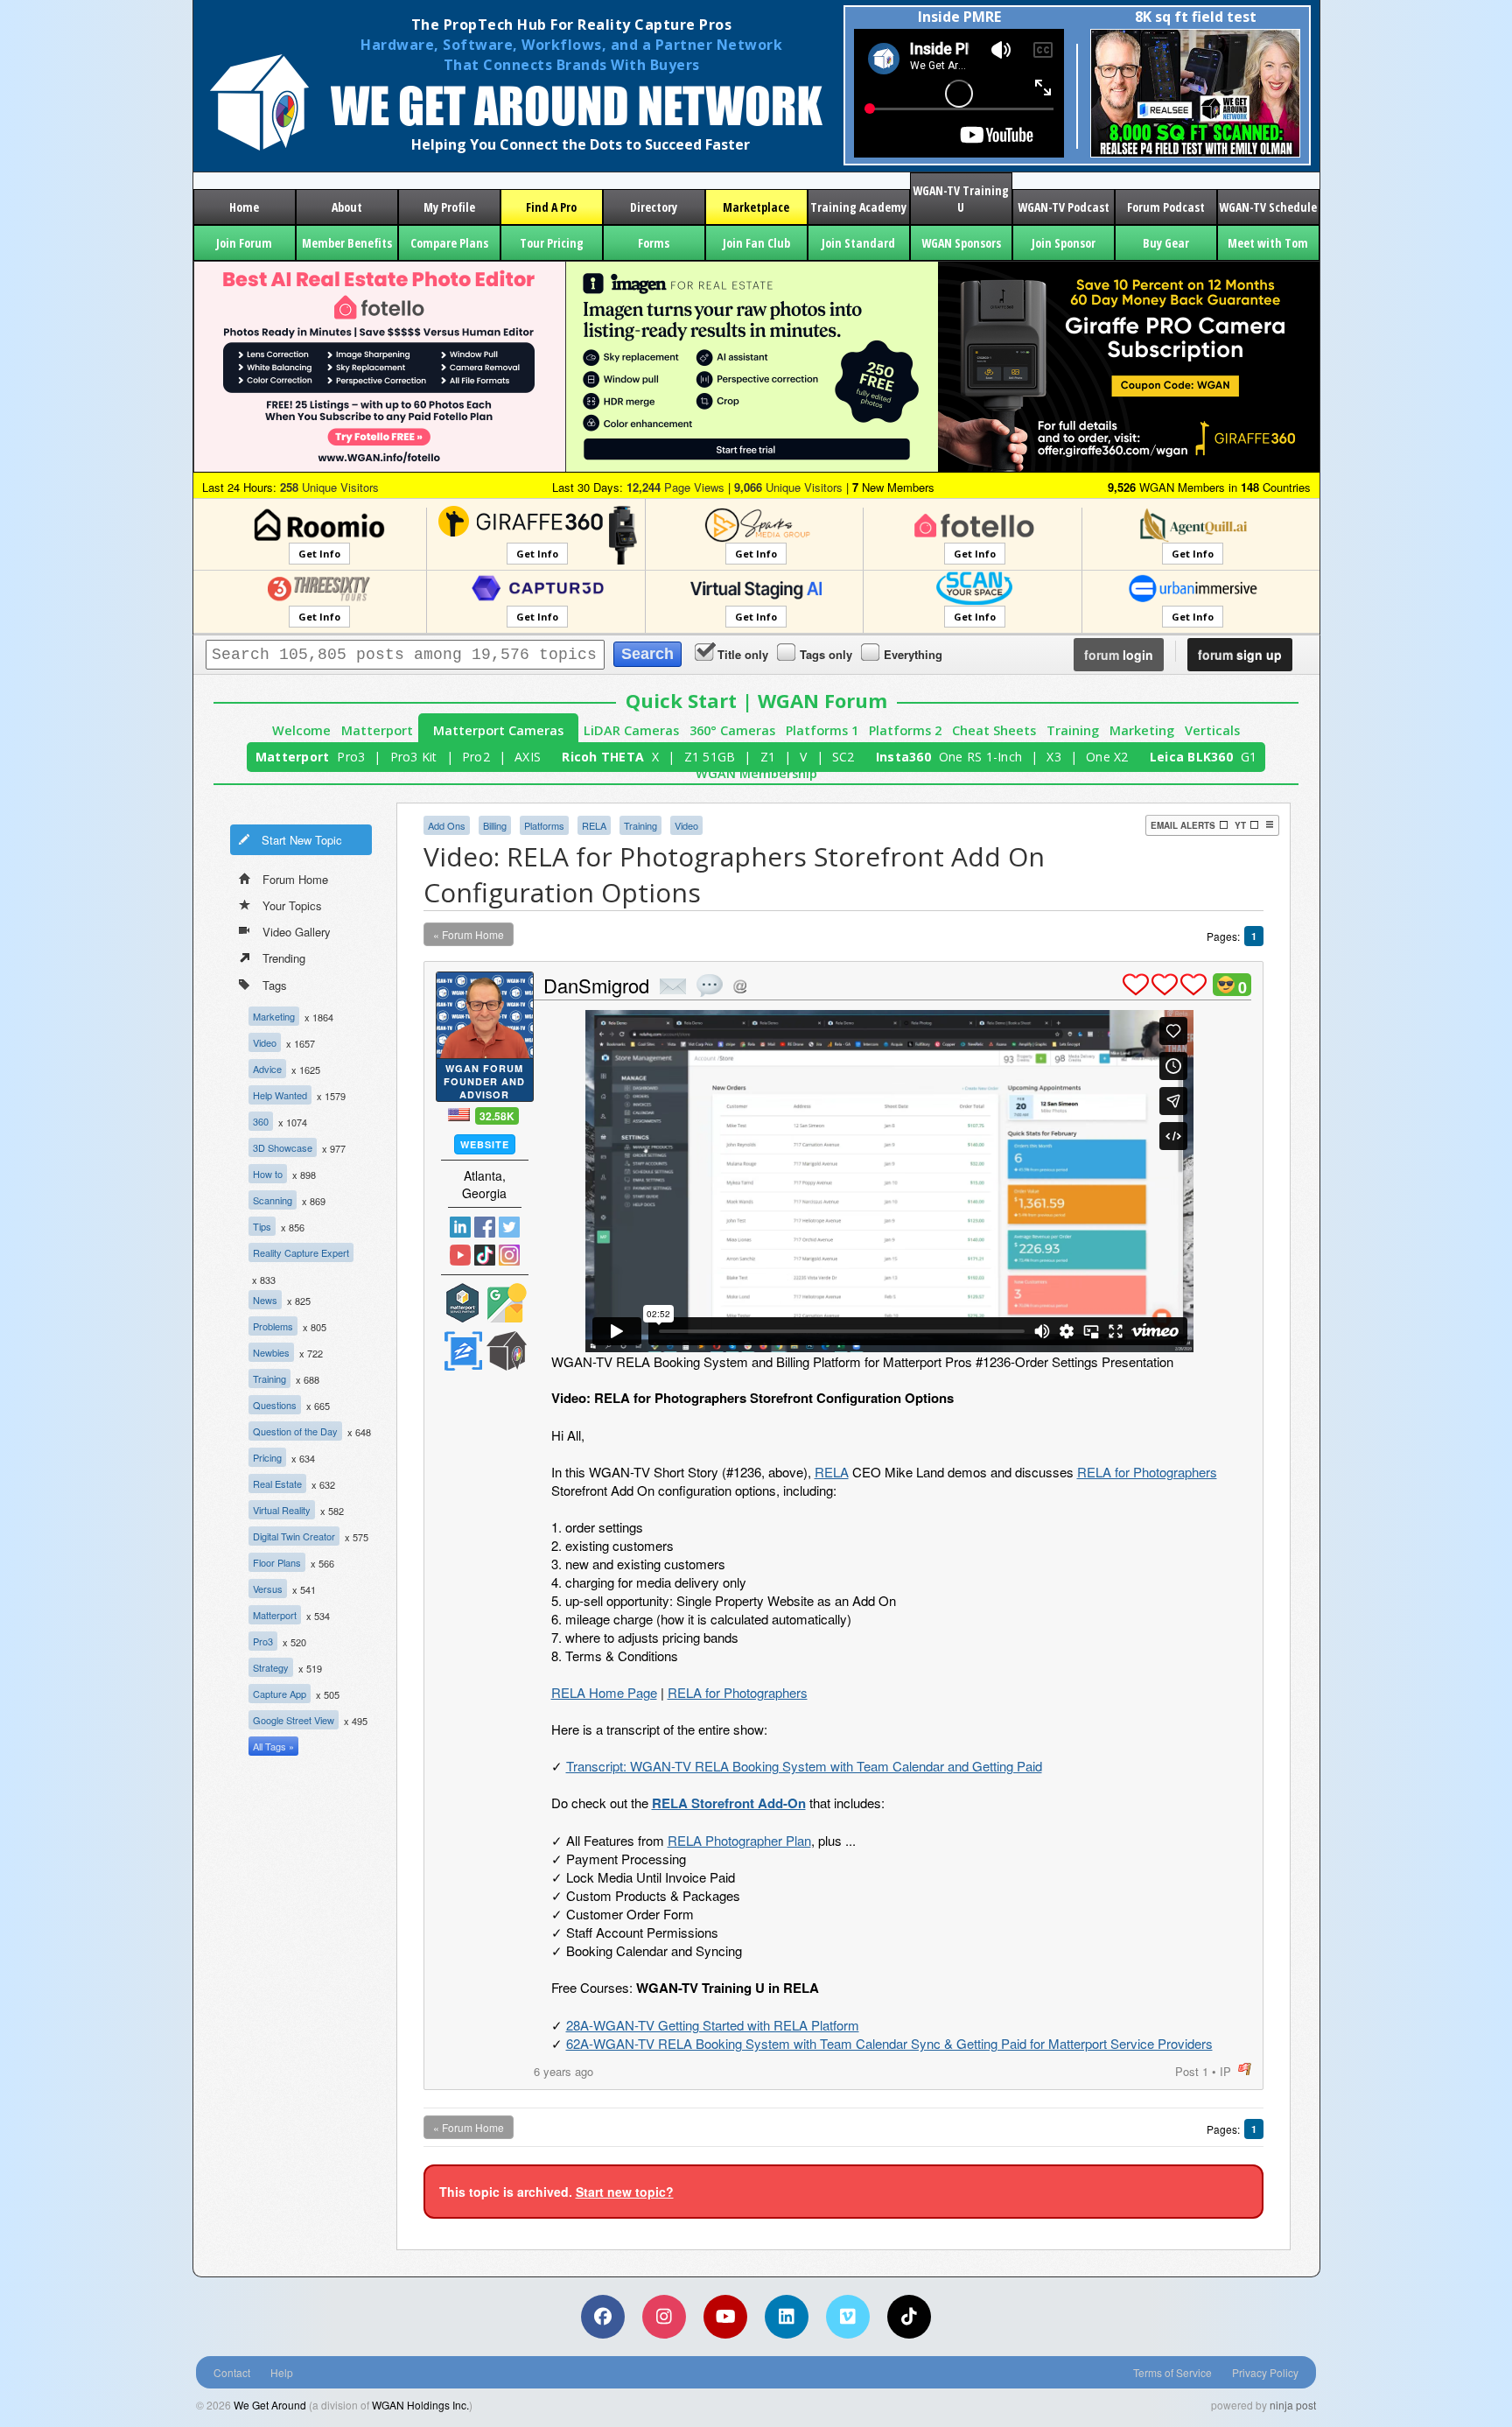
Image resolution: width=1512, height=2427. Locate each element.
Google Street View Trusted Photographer (507, 1303)
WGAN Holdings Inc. (420, 2405)
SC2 (843, 757)
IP (1225, 2071)
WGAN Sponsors (961, 243)
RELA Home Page (604, 1692)
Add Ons (447, 825)
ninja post (1293, 2405)
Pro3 (351, 757)
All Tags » (273, 1746)
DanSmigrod (596, 985)
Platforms (544, 825)
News (265, 1300)
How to (268, 1174)
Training (1073, 730)
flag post (1245, 2069)
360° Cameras (732, 730)
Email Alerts (1183, 825)
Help (282, 2372)
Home (244, 207)
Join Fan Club (756, 243)
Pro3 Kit (414, 757)
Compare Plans (449, 243)
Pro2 (476, 757)
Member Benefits (347, 243)
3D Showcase (283, 1147)
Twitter (509, 1227)
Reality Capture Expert (301, 1252)
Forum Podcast (1166, 207)
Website (485, 1144)
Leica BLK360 (1191, 757)
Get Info (319, 554)
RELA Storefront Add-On (729, 1803)
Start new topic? (625, 2192)
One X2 (1107, 757)
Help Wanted (280, 1095)
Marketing (1142, 730)
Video (265, 1042)
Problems (273, 1326)
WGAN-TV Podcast (1064, 207)
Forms (654, 243)
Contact (232, 2372)
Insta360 (903, 757)
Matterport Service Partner (463, 1303)
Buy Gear (1166, 243)
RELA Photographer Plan (739, 1840)
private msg (673, 986)
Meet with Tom (1268, 243)
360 (261, 1121)
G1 (1249, 757)
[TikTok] (909, 2317)
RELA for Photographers (1147, 1472)
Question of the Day (295, 1431)
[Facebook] (603, 2317)
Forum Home (295, 879)
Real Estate (277, 1484)
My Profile (449, 207)
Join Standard (858, 243)
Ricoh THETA (603, 757)
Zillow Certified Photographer (463, 1351)
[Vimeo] (848, 2317)
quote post (710, 986)
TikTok (485, 1255)
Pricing (267, 1457)
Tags (275, 985)
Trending (284, 958)
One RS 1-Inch (980, 757)
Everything (913, 654)
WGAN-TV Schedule (1268, 207)
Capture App (280, 1694)
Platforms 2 (905, 730)
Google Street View (294, 1720)
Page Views (675, 487)
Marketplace (756, 207)
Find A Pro (551, 207)
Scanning (273, 1200)
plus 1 (1136, 985)
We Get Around (270, 2405)
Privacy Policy (1265, 2372)
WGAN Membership (756, 773)
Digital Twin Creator (294, 1536)
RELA (594, 825)
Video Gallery (297, 932)
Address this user (740, 986)
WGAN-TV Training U (961, 199)
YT (1240, 825)
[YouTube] (725, 2317)
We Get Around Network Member (507, 1351)
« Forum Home (469, 934)
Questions (275, 1405)
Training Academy (858, 207)
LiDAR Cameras (631, 730)
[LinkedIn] (787, 2317)
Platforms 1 (822, 730)
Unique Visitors (329, 487)
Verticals (1212, 730)
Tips (262, 1226)
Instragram (509, 1255)
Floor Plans (277, 1562)
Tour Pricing (552, 243)
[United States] (459, 1115)
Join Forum (244, 243)
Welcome (301, 730)
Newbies (271, 1352)
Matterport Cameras (498, 730)
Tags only (826, 654)
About (347, 207)
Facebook (485, 1227)
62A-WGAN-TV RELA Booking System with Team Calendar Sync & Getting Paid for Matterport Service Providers (889, 2043)
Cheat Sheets (994, 730)
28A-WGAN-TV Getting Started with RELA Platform (713, 2025)
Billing (495, 825)
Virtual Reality (282, 1510)
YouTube (460, 1255)
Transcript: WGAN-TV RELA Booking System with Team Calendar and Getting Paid (804, 1766)
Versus (268, 1589)
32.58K (497, 1116)
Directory (654, 207)
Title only (743, 654)
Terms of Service (1172, 2372)
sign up (1240, 655)
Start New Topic (302, 840)
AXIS (528, 757)
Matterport (377, 730)
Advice (267, 1069)
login (1119, 655)
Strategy (271, 1667)
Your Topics (292, 905)
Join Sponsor (1064, 243)
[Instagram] (664, 2317)
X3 (1054, 757)
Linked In (460, 1227)
